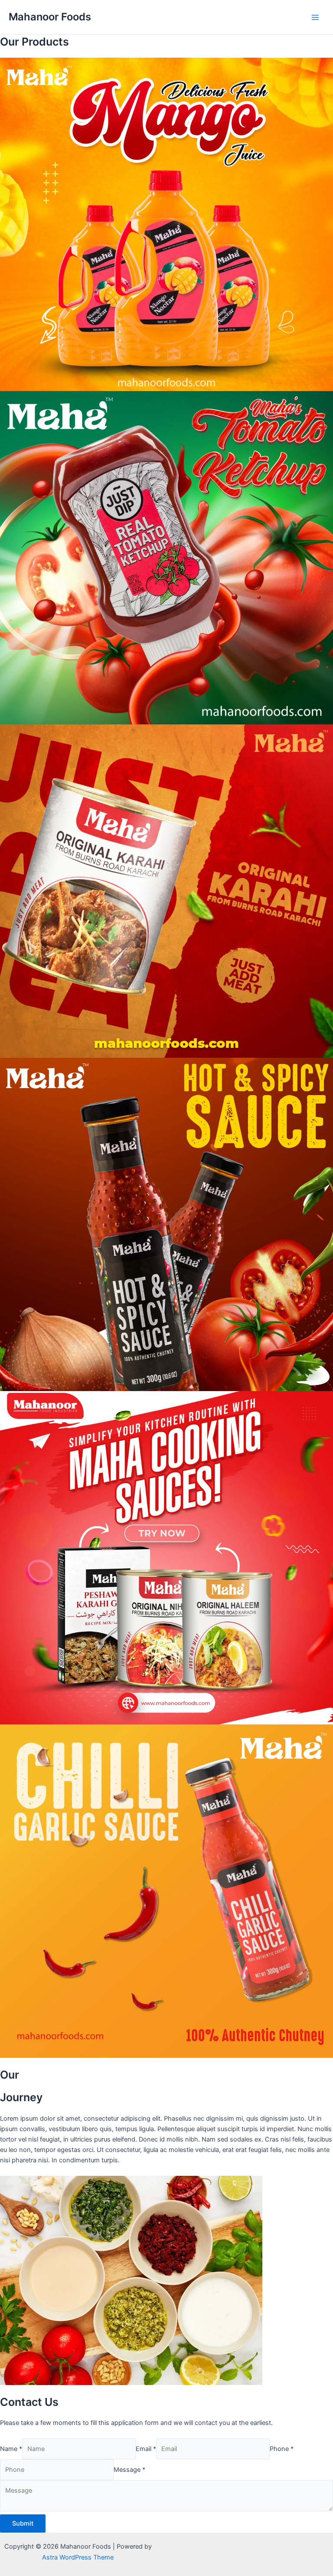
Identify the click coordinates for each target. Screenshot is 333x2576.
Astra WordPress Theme (78, 2557)
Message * (129, 2470)
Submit (23, 2523)
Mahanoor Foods (50, 17)
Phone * (282, 2449)
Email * (146, 2449)
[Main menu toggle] (315, 17)
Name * (11, 2449)
